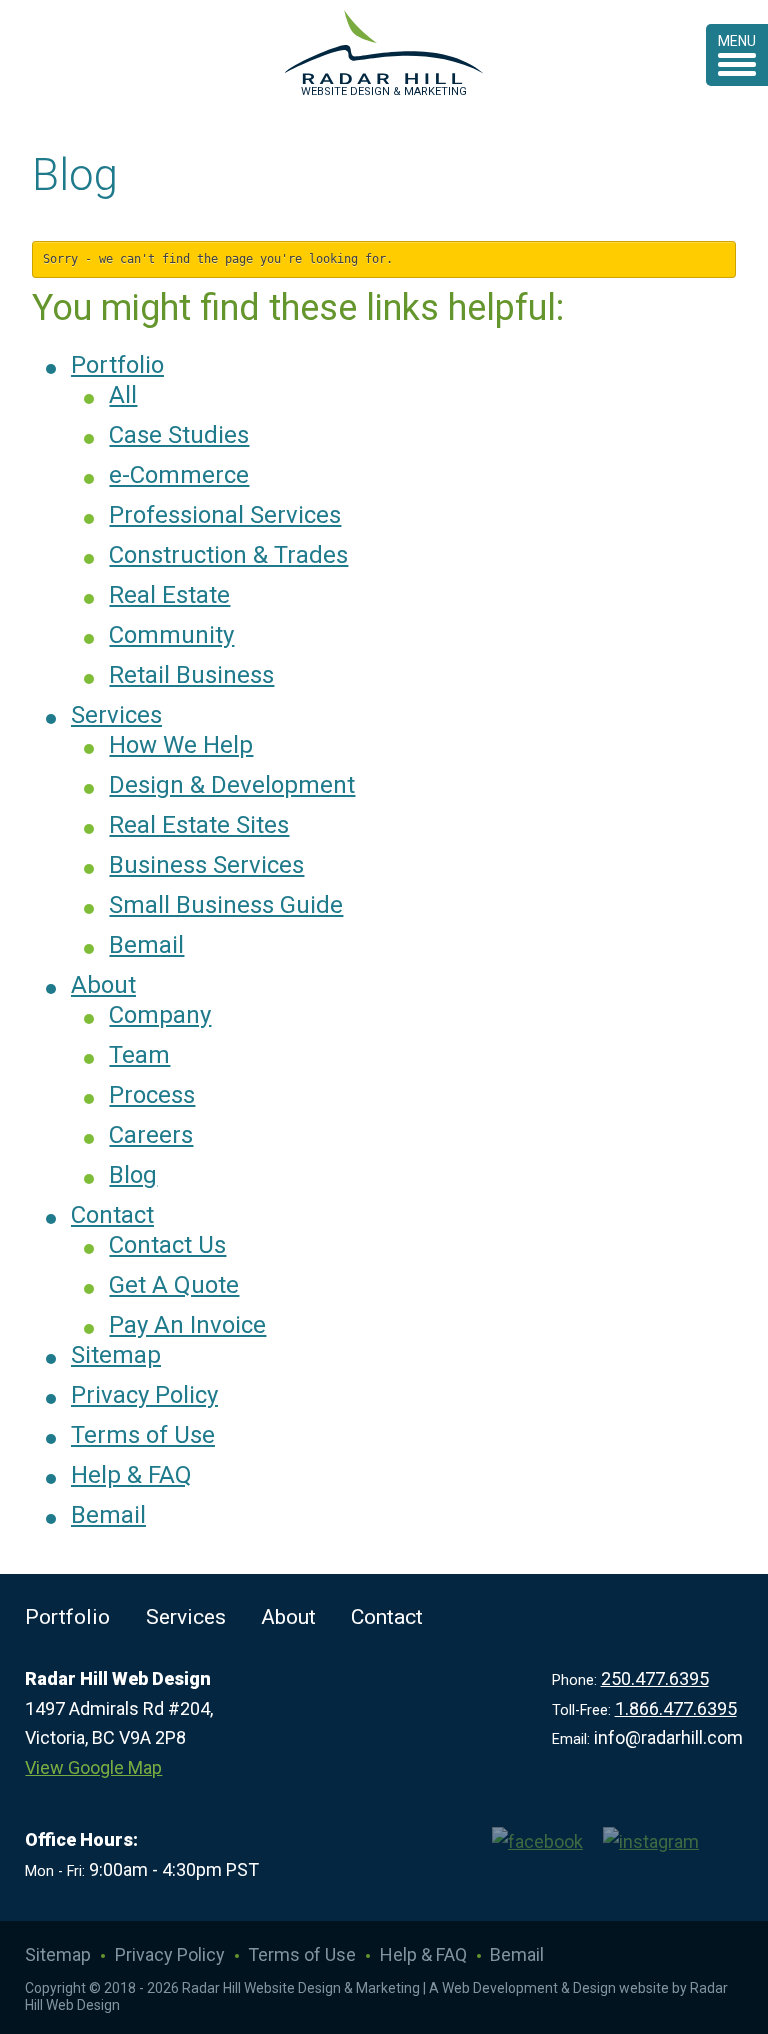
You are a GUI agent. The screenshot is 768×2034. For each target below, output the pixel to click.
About (103, 985)
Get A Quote (174, 1285)
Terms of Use (143, 1435)
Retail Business (191, 675)
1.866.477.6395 (676, 1708)
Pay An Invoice (187, 1325)
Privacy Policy (144, 1395)
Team (139, 1055)
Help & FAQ (131, 1475)
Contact (112, 1215)
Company (160, 1015)
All (123, 395)
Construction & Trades (228, 555)
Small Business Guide (226, 905)
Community (171, 635)
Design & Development (232, 785)
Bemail (146, 945)
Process (152, 1095)
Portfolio (117, 365)
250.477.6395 (655, 1678)
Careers (151, 1135)
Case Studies (179, 435)
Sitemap (116, 1355)
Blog (133, 1175)
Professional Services (225, 515)
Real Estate (169, 595)
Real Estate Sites (199, 825)
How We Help (181, 745)
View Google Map (93, 1767)
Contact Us (167, 1245)
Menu (737, 41)
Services (116, 715)
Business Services (206, 865)
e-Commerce (179, 475)
